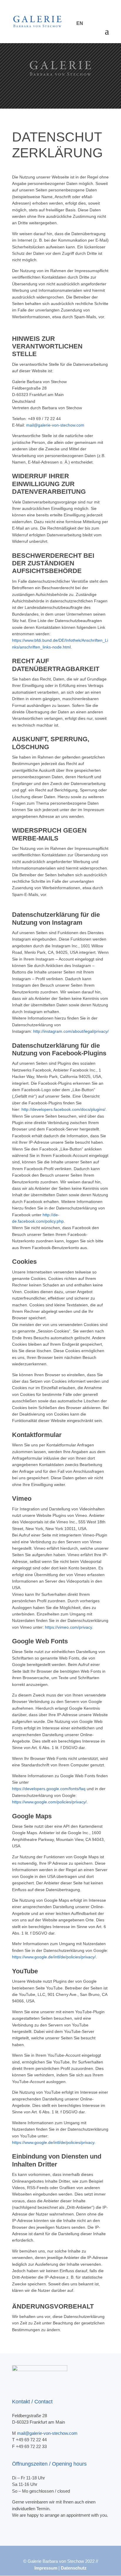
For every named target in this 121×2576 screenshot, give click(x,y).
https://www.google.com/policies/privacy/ (49, 1802)
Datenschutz (74, 2568)
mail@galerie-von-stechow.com (55, 425)
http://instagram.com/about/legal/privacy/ (71, 1031)
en (80, 23)
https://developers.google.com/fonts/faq (49, 1789)
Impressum (46, 2568)
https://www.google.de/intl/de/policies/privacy (53, 2142)
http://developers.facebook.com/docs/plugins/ (63, 1109)
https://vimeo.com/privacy (68, 1627)
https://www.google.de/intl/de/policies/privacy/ (54, 1957)
